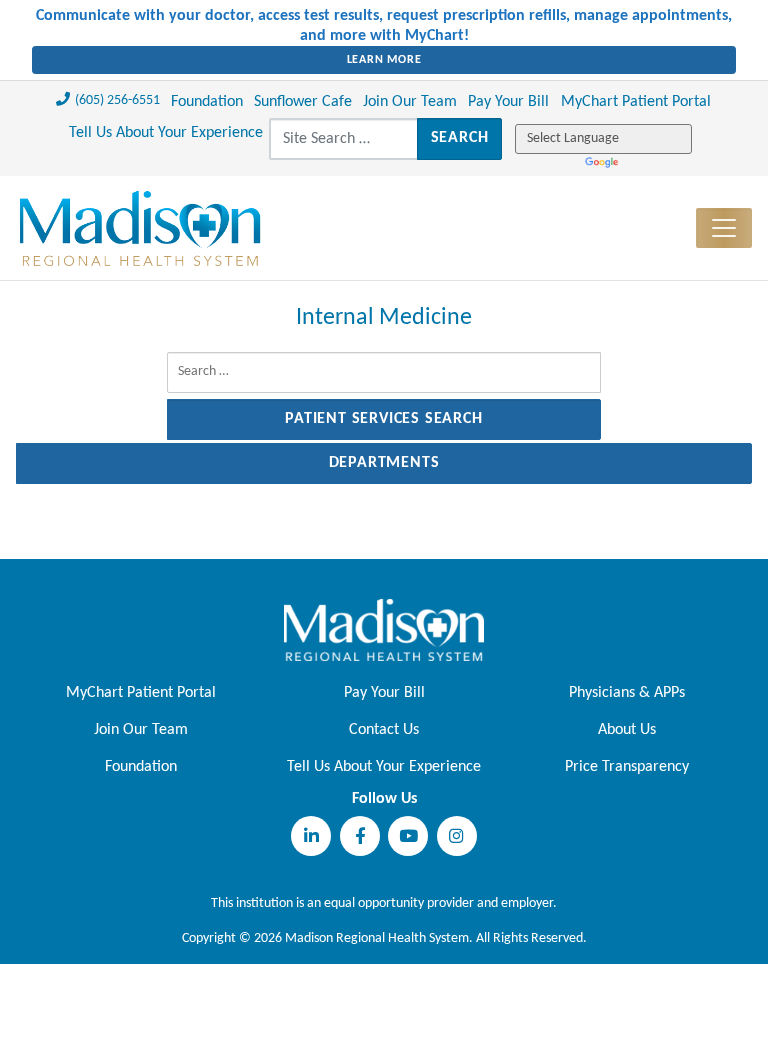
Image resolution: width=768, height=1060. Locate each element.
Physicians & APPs (627, 693)
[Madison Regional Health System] (384, 630)
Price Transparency (627, 767)
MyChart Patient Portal (636, 102)
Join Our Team (410, 102)
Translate (603, 163)
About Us (627, 730)
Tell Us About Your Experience (166, 133)
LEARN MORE (384, 60)
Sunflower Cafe (303, 102)
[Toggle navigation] (724, 228)
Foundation (207, 102)
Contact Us (384, 730)
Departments (384, 463)
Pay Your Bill (508, 102)
